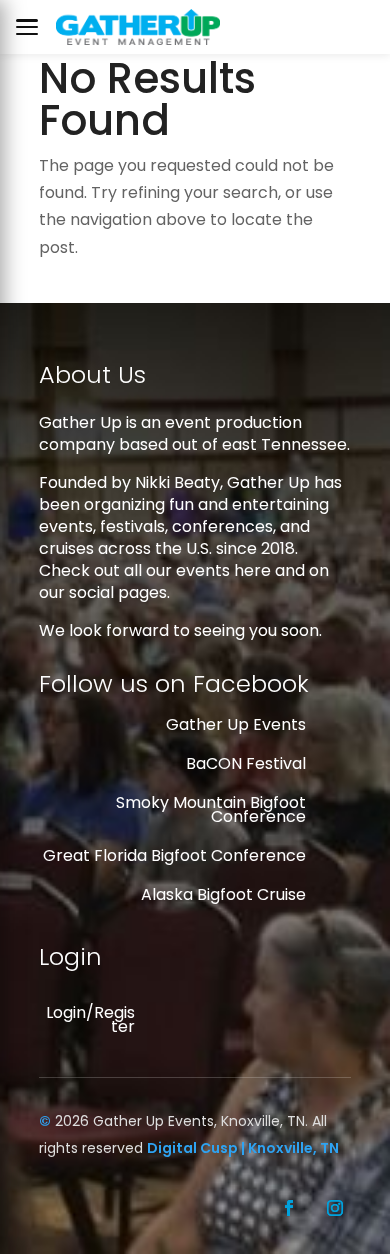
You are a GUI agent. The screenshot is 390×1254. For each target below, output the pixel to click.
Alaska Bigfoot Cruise (223, 894)
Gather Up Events (236, 724)
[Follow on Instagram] (335, 1208)
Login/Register (90, 1019)
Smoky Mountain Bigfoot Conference (211, 809)
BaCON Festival (246, 763)
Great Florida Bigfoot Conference (174, 855)
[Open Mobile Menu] (32, 27)
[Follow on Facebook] (289, 1208)
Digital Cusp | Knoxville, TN (243, 1148)
